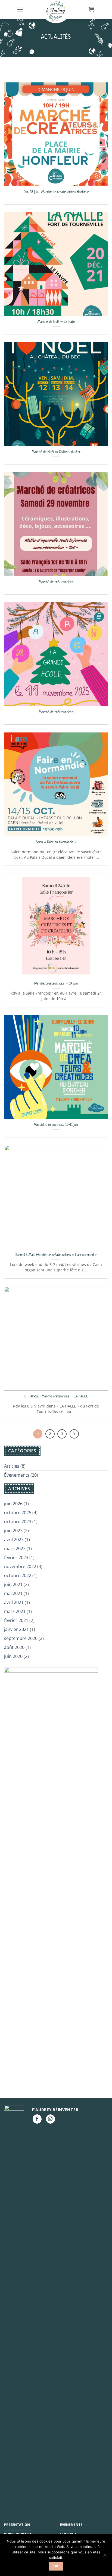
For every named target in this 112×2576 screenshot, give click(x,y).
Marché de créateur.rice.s (56, 582)
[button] (20, 9)
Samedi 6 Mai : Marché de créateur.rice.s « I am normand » (56, 1255)
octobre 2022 (18, 1575)
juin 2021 (13, 1584)
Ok (56, 2566)
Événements (17, 1475)
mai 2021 (13, 1593)
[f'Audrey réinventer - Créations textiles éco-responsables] (56, 12)
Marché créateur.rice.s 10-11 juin (56, 1125)
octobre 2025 (18, 1513)
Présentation (17, 2525)
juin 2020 (13, 1656)
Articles (12, 1466)
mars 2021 (15, 1611)
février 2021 (16, 1620)
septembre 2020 (21, 1638)
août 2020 (14, 1647)
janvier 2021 (16, 1629)
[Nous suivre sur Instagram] (50, 2119)
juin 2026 (13, 1504)
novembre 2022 (20, 1566)
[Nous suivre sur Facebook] (37, 2119)
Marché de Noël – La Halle (56, 322)
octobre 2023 (18, 1522)
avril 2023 (14, 1540)
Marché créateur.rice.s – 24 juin (56, 983)
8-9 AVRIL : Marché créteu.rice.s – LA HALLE (56, 1396)
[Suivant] (74, 1434)
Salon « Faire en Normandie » (56, 842)
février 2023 (16, 1557)
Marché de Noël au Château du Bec (56, 452)
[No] (105, 2557)
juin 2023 (13, 1531)
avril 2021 (14, 1602)
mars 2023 (15, 1548)
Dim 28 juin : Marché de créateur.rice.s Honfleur (56, 192)
